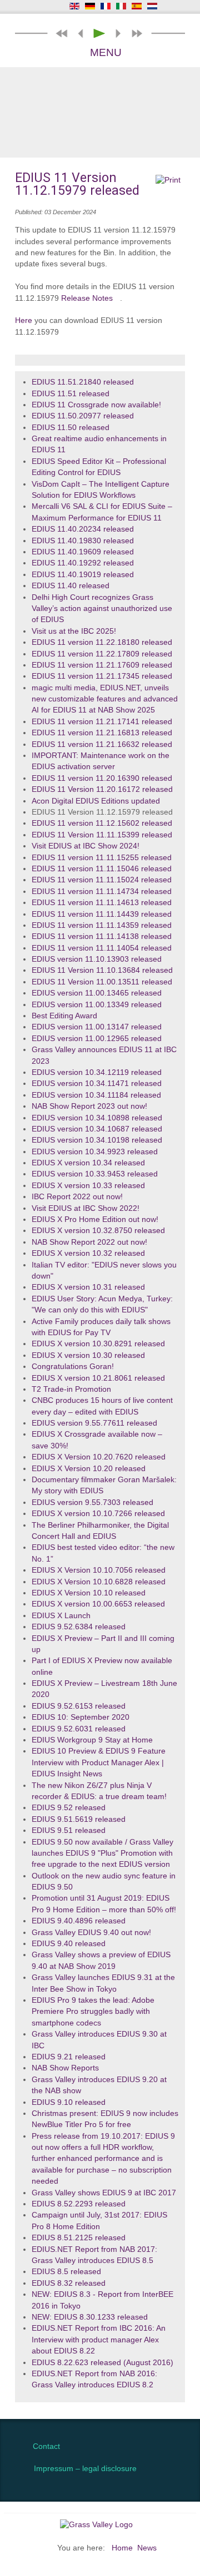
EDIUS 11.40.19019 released (83, 575)
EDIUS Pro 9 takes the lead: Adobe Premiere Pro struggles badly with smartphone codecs (93, 2012)
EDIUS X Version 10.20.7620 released (99, 1457)
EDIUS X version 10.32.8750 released (98, 1231)
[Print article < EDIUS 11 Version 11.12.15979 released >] (168, 180)
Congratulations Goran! (73, 1367)
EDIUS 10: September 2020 (81, 1717)
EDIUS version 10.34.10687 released (97, 1129)
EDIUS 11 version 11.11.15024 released (102, 880)
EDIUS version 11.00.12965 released (97, 1039)
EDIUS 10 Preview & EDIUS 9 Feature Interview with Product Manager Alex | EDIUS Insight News (99, 1762)
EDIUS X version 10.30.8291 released (98, 1344)
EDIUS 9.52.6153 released (79, 1706)
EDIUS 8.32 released (69, 2283)
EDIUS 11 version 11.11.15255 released (102, 858)
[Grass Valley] (100, 2524)
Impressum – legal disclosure (85, 2469)
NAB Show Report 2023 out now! (89, 1106)
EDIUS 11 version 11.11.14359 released (102, 925)
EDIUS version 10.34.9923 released (95, 1152)
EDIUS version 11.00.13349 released (97, 1005)
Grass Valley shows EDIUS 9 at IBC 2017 (104, 2193)
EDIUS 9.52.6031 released (79, 1729)
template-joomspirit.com (197, 2381)
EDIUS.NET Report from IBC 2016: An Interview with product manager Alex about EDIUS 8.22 (99, 2340)
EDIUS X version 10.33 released (88, 1186)
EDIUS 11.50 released (71, 428)
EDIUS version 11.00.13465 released (97, 993)
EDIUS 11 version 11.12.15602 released (102, 823)
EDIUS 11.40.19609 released (83, 552)
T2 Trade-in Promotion (71, 1389)
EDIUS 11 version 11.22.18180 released (102, 642)
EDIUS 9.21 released (69, 2057)
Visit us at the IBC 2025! (74, 631)
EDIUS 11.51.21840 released (83, 382)
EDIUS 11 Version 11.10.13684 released (102, 970)
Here (24, 320)
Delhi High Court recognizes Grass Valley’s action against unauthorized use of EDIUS (102, 609)
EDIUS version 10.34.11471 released (97, 1084)
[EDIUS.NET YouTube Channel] (49, 7)
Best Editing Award (64, 1016)
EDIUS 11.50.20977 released (83, 416)
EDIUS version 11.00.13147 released (97, 1027)
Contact (46, 2446)
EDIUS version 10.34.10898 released (97, 1118)
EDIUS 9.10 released (69, 2102)
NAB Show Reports (65, 2068)
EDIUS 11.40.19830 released (83, 541)
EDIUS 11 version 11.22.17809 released (102, 654)
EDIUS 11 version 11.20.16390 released (102, 778)
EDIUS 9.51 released (69, 1830)
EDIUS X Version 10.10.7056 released (99, 1570)
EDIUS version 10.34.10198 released (97, 1140)
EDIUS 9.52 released (69, 1808)
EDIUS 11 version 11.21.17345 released (102, 676)
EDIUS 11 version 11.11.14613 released (102, 903)
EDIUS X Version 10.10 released (89, 1593)
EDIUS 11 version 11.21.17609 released (102, 665)
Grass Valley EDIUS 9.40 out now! (91, 1933)
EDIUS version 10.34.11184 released (96, 1095)
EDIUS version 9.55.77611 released (94, 1423)
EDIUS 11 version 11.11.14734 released (102, 892)
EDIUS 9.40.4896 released (79, 1921)
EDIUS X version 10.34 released (88, 1163)
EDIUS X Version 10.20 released (89, 1469)
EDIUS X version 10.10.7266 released (98, 1514)
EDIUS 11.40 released (71, 586)
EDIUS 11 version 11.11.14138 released (102, 936)
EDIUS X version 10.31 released (88, 1287)
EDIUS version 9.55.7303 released (92, 1502)
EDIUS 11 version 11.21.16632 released (102, 744)
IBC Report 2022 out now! (77, 1197)
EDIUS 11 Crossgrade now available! (96, 405)
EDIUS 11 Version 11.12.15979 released (102, 812)
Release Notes (87, 298)
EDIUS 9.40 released (69, 1944)
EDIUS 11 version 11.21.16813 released (102, 733)
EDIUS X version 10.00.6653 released (98, 1604)
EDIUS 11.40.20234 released (83, 529)
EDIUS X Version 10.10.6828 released (99, 1582)
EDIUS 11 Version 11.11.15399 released (102, 835)
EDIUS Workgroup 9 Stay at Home (92, 1740)
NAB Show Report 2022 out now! (89, 1242)
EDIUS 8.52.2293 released (79, 2204)
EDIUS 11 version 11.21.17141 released (102, 722)
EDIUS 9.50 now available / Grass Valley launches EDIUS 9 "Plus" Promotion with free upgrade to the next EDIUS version (102, 1853)
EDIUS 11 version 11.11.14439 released (102, 914)
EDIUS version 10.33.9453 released (95, 1174)
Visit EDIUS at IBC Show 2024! (86, 846)
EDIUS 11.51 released (71, 394)
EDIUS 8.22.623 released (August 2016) (102, 2363)
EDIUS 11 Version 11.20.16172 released (102, 789)
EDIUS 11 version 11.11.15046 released (102, 869)
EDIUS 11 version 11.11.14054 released (102, 948)
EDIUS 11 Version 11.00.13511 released (102, 982)
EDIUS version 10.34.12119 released (97, 1072)
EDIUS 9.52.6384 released (79, 1627)
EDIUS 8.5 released (66, 2272)
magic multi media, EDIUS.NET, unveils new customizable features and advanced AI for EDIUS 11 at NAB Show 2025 (105, 699)
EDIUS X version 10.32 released (88, 1253)
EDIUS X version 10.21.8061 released (98, 1378)
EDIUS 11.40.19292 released (83, 563)
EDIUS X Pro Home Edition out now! (95, 1219)
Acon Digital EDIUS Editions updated (96, 801)
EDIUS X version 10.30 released (88, 1355)
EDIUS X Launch (61, 1616)
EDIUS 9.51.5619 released (79, 1819)
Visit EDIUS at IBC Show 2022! (86, 1208)
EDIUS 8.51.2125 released (79, 2238)
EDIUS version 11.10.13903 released (97, 959)
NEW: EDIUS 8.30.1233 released (90, 2317)
